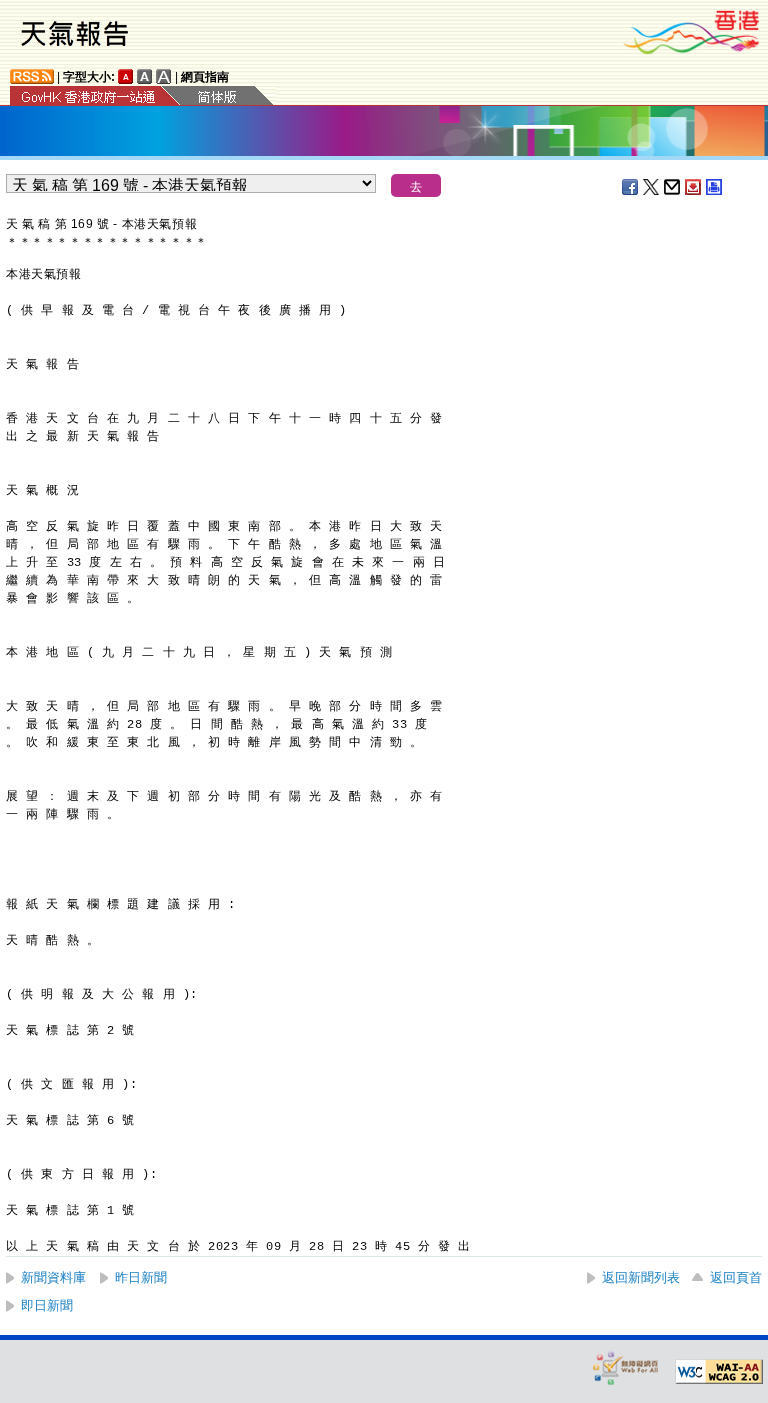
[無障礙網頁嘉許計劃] (626, 1367)
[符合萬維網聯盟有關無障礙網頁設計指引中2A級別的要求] (719, 1372)
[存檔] (694, 187)
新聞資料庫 (53, 1277)
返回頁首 (736, 1277)
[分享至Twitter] (652, 187)
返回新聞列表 (641, 1277)
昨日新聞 (141, 1277)
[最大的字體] (164, 76)
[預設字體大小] (126, 76)
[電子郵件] (673, 187)
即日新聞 (47, 1305)
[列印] (715, 187)
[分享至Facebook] (631, 187)
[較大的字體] (145, 76)
